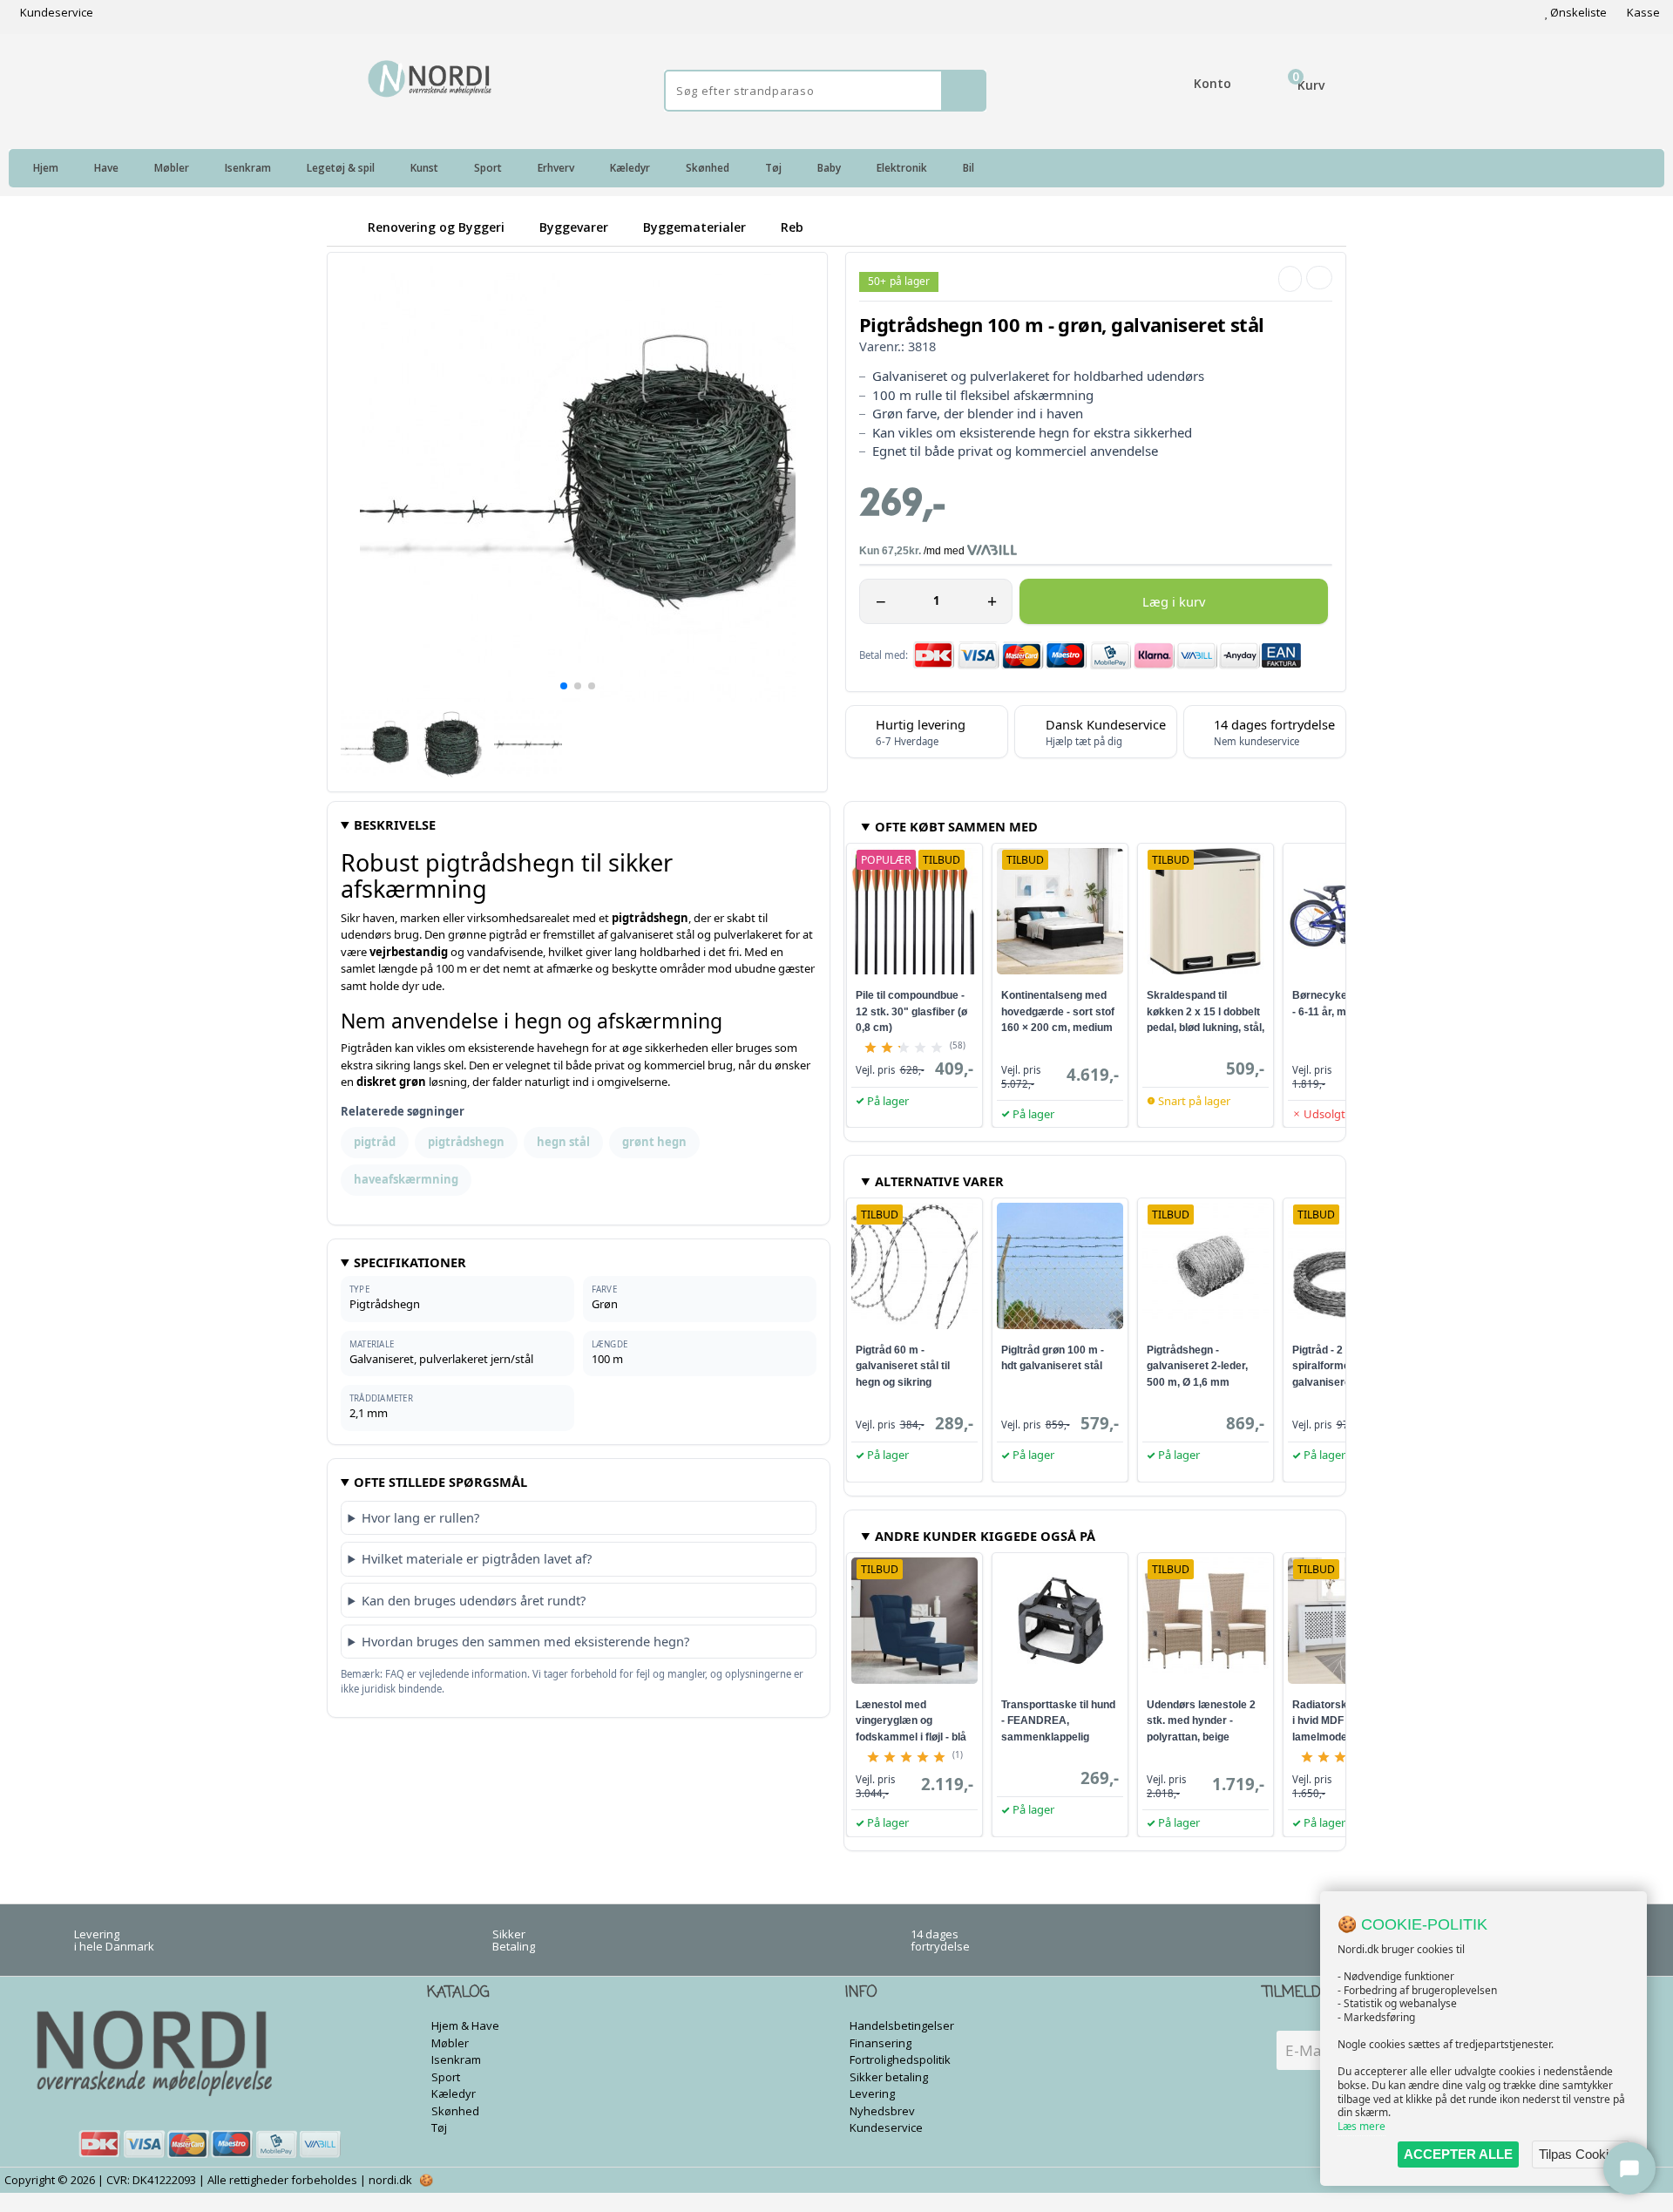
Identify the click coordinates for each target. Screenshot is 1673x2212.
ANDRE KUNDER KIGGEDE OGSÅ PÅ (985, 1536)
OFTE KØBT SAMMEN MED (956, 826)
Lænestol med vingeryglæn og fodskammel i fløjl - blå (911, 1720)
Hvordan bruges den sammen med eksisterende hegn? (525, 1641)
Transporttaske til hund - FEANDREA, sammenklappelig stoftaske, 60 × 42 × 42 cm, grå (1058, 1736)
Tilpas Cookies (1581, 2154)
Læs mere (1361, 2126)
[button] (564, 686)
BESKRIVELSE (395, 824)
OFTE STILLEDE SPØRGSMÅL (440, 1482)
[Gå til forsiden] (344, 227)
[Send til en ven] (1290, 279)
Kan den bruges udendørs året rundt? (474, 1600)
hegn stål (563, 1142)
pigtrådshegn (466, 1142)
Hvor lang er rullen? (420, 1517)
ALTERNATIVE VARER (939, 1181)
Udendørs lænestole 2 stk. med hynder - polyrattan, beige (1201, 1720)
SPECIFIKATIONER (410, 1262)
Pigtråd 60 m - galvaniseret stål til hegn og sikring (903, 1366)
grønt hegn (654, 1142)
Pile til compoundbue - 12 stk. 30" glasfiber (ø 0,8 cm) (911, 1011)
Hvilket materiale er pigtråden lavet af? (477, 1558)
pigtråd (375, 1142)
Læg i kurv (1174, 601)
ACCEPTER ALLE (1458, 2154)
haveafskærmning (406, 1179)
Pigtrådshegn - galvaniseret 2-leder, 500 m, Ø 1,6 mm (1197, 1366)
